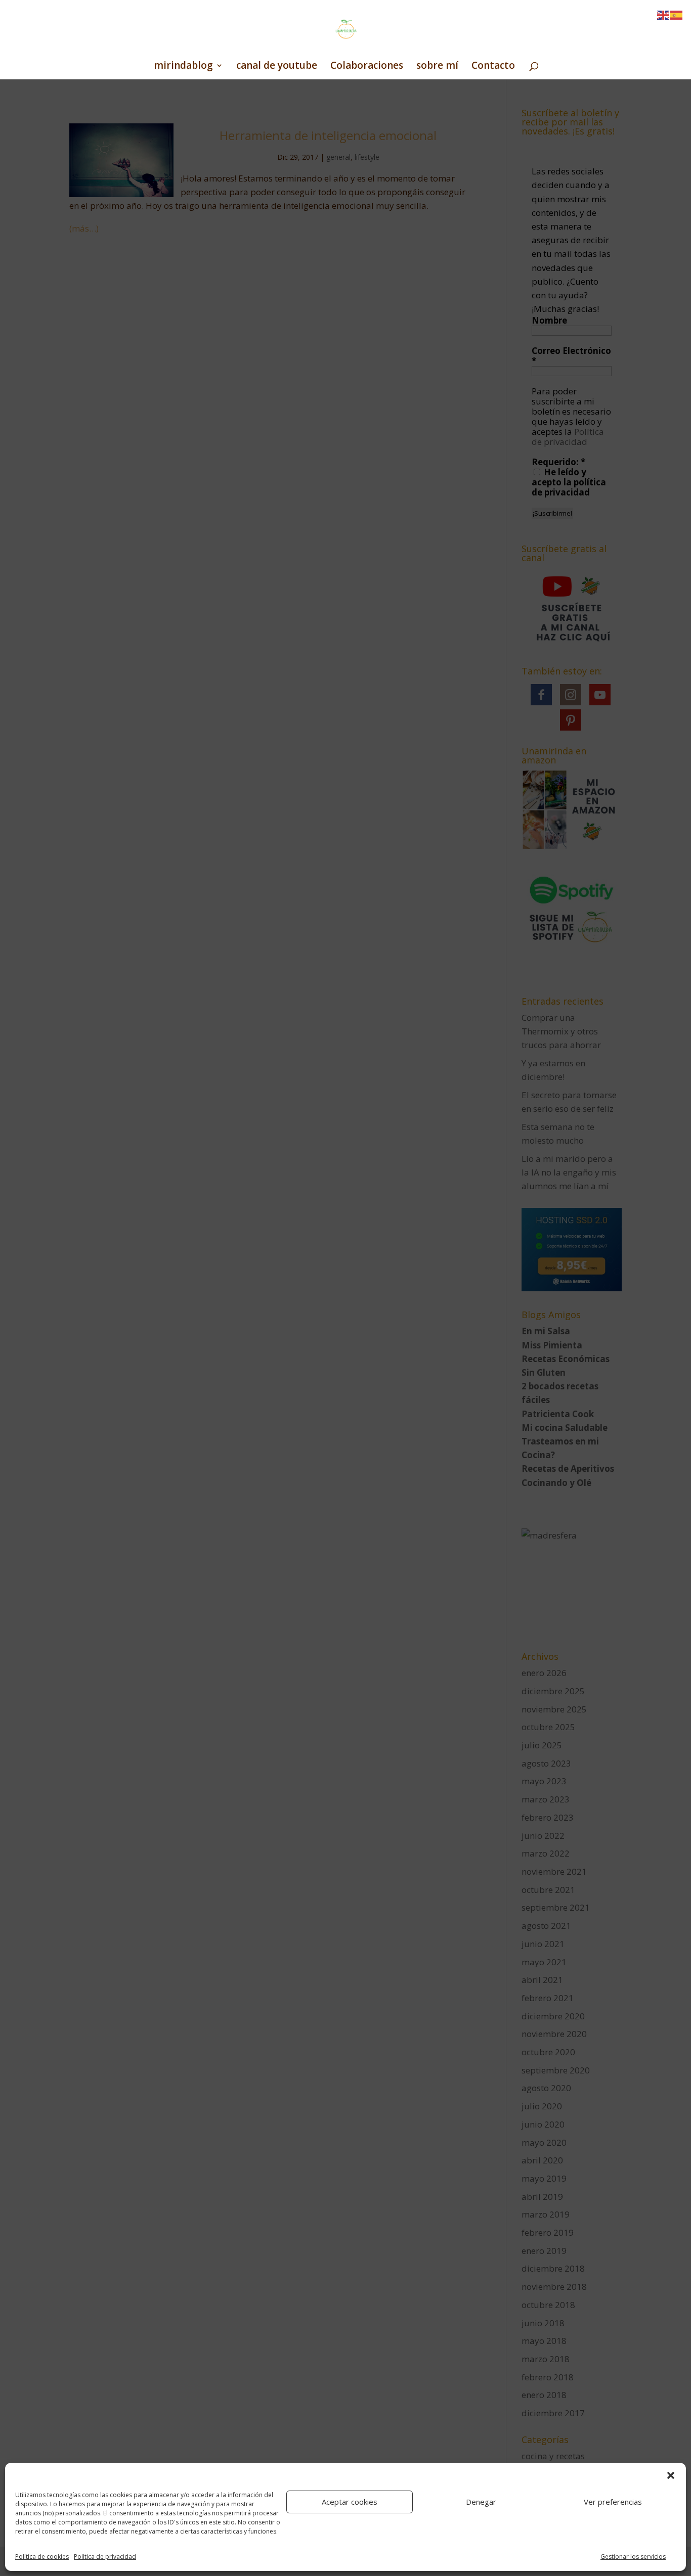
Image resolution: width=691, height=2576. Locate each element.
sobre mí (437, 67)
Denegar (481, 2502)
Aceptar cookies (350, 2502)
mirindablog (183, 67)
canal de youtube (277, 67)
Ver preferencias (613, 2502)
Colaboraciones (367, 67)
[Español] (677, 14)
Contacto (493, 67)
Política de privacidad (105, 2557)
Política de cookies (42, 2557)
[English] (664, 14)
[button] (671, 2475)
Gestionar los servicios (633, 2557)
